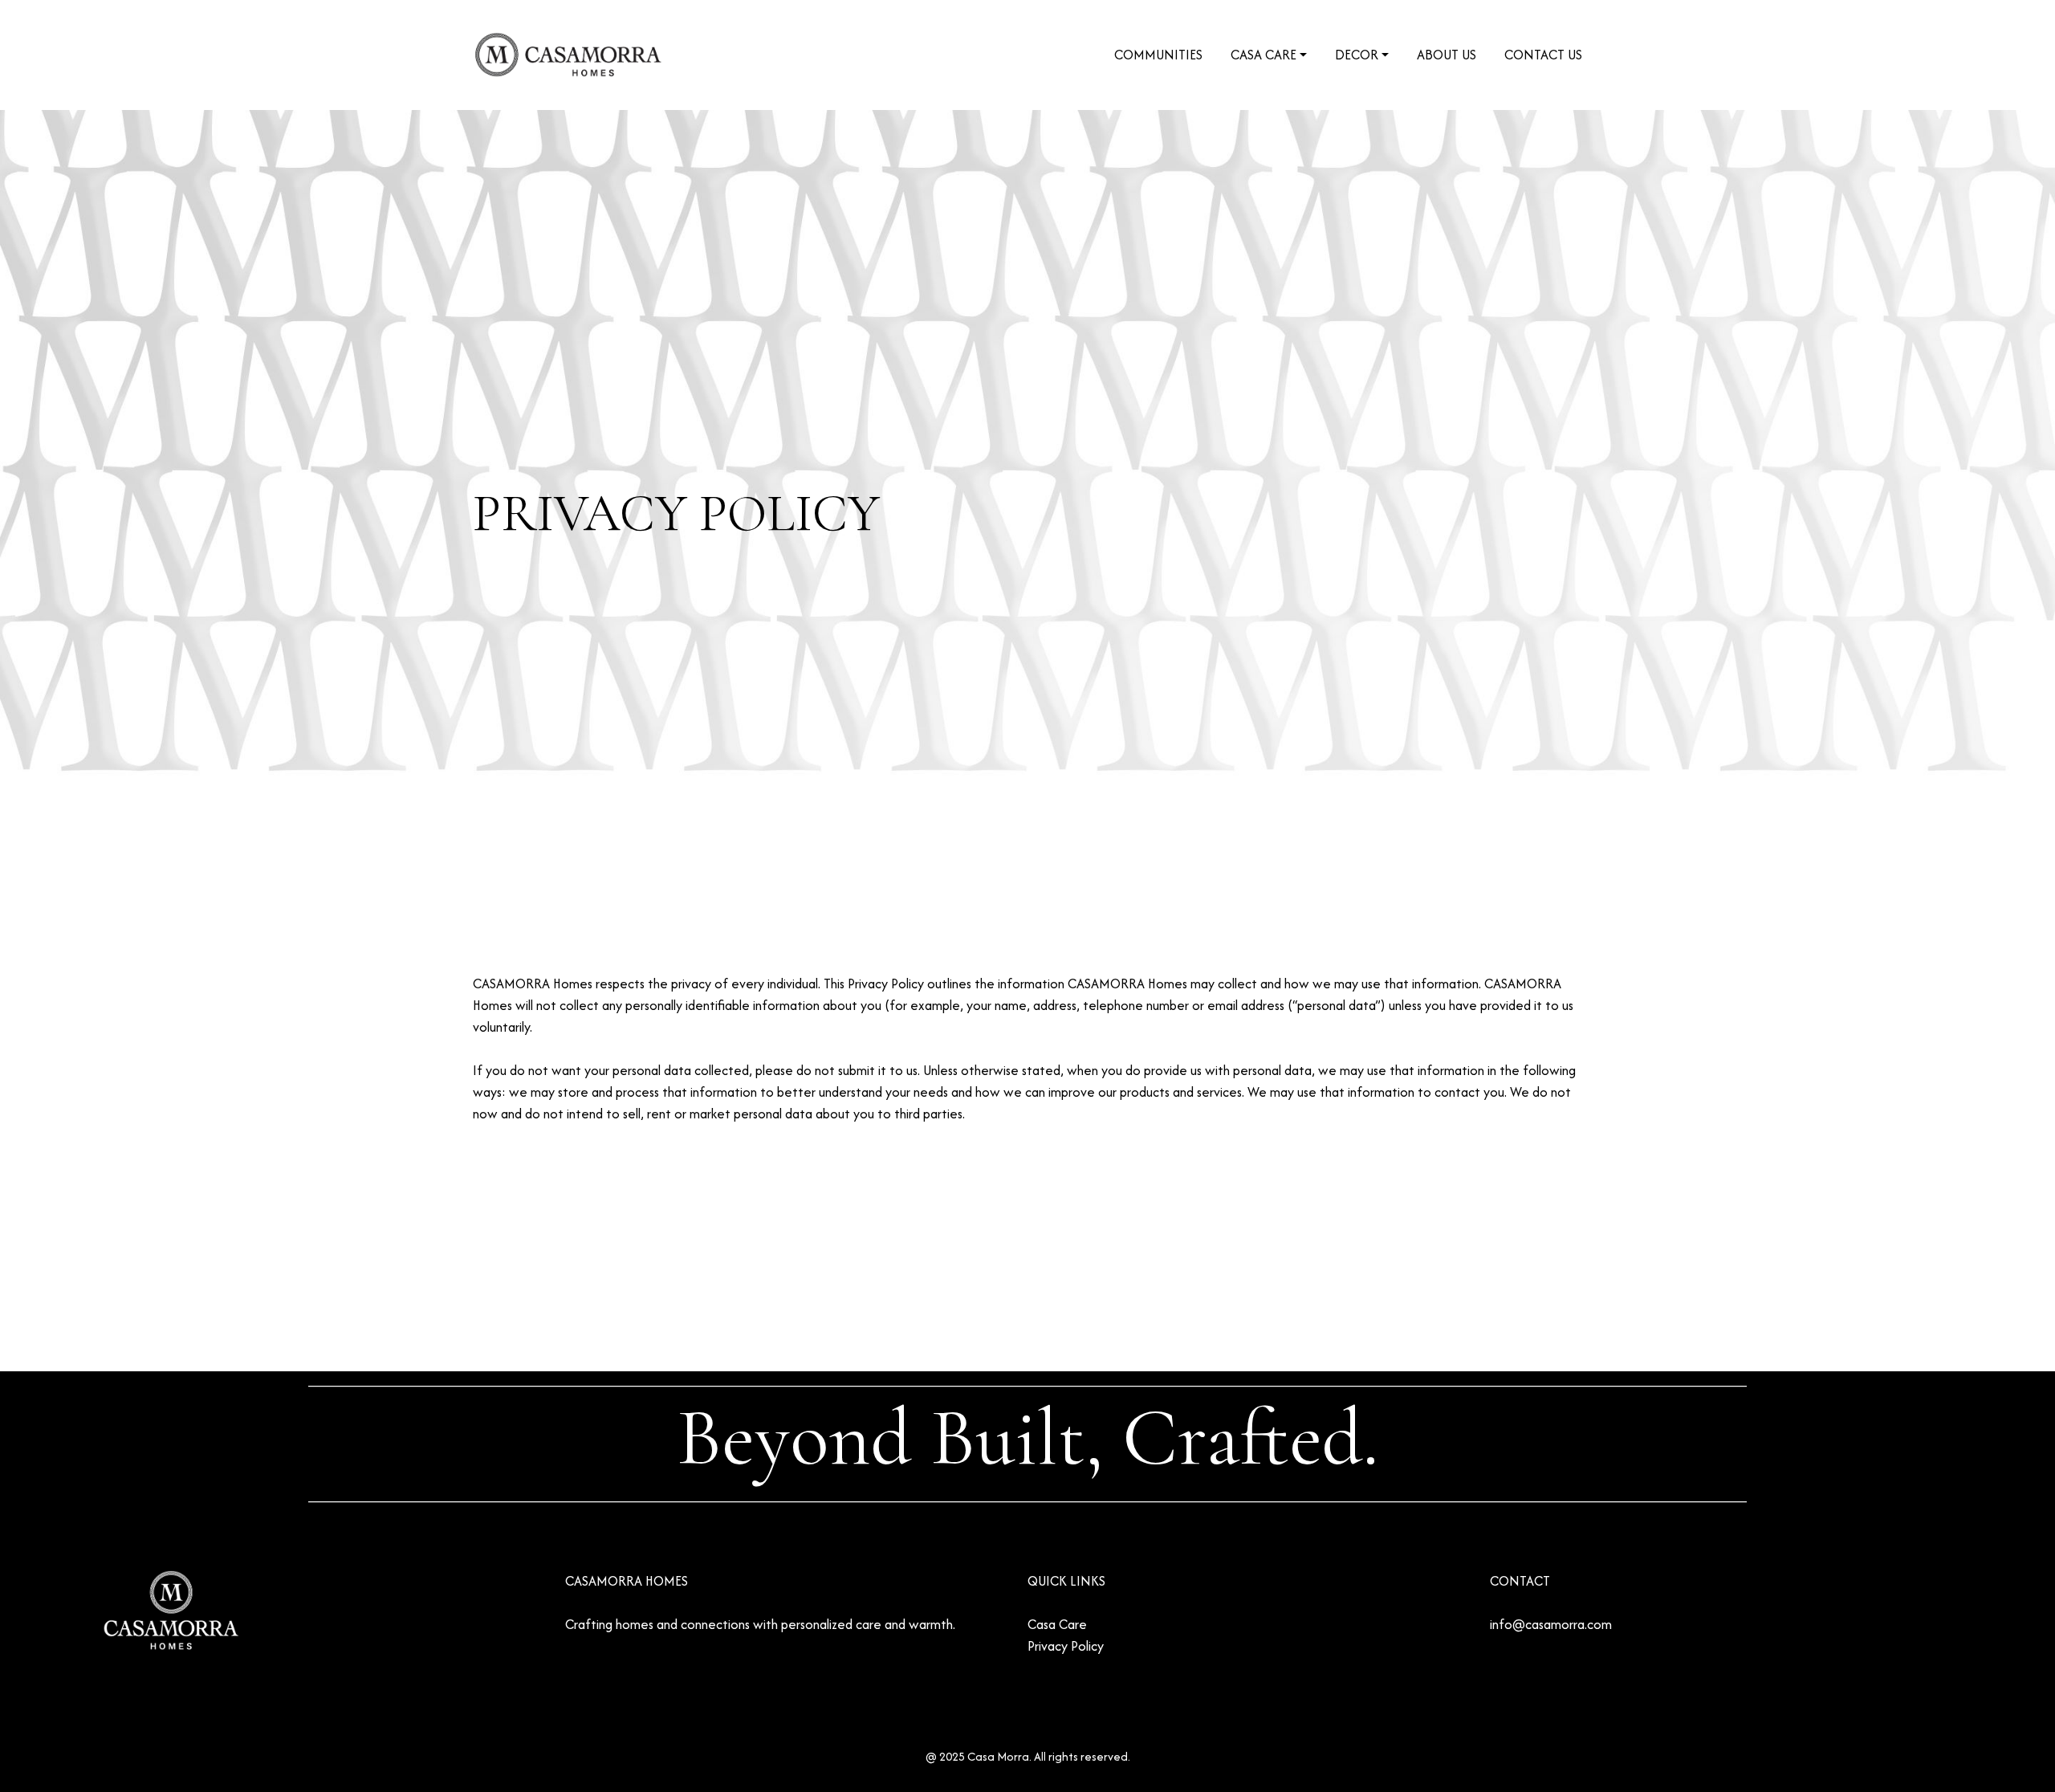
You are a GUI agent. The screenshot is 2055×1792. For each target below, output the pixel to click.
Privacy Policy (1066, 1646)
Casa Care (1057, 1624)
